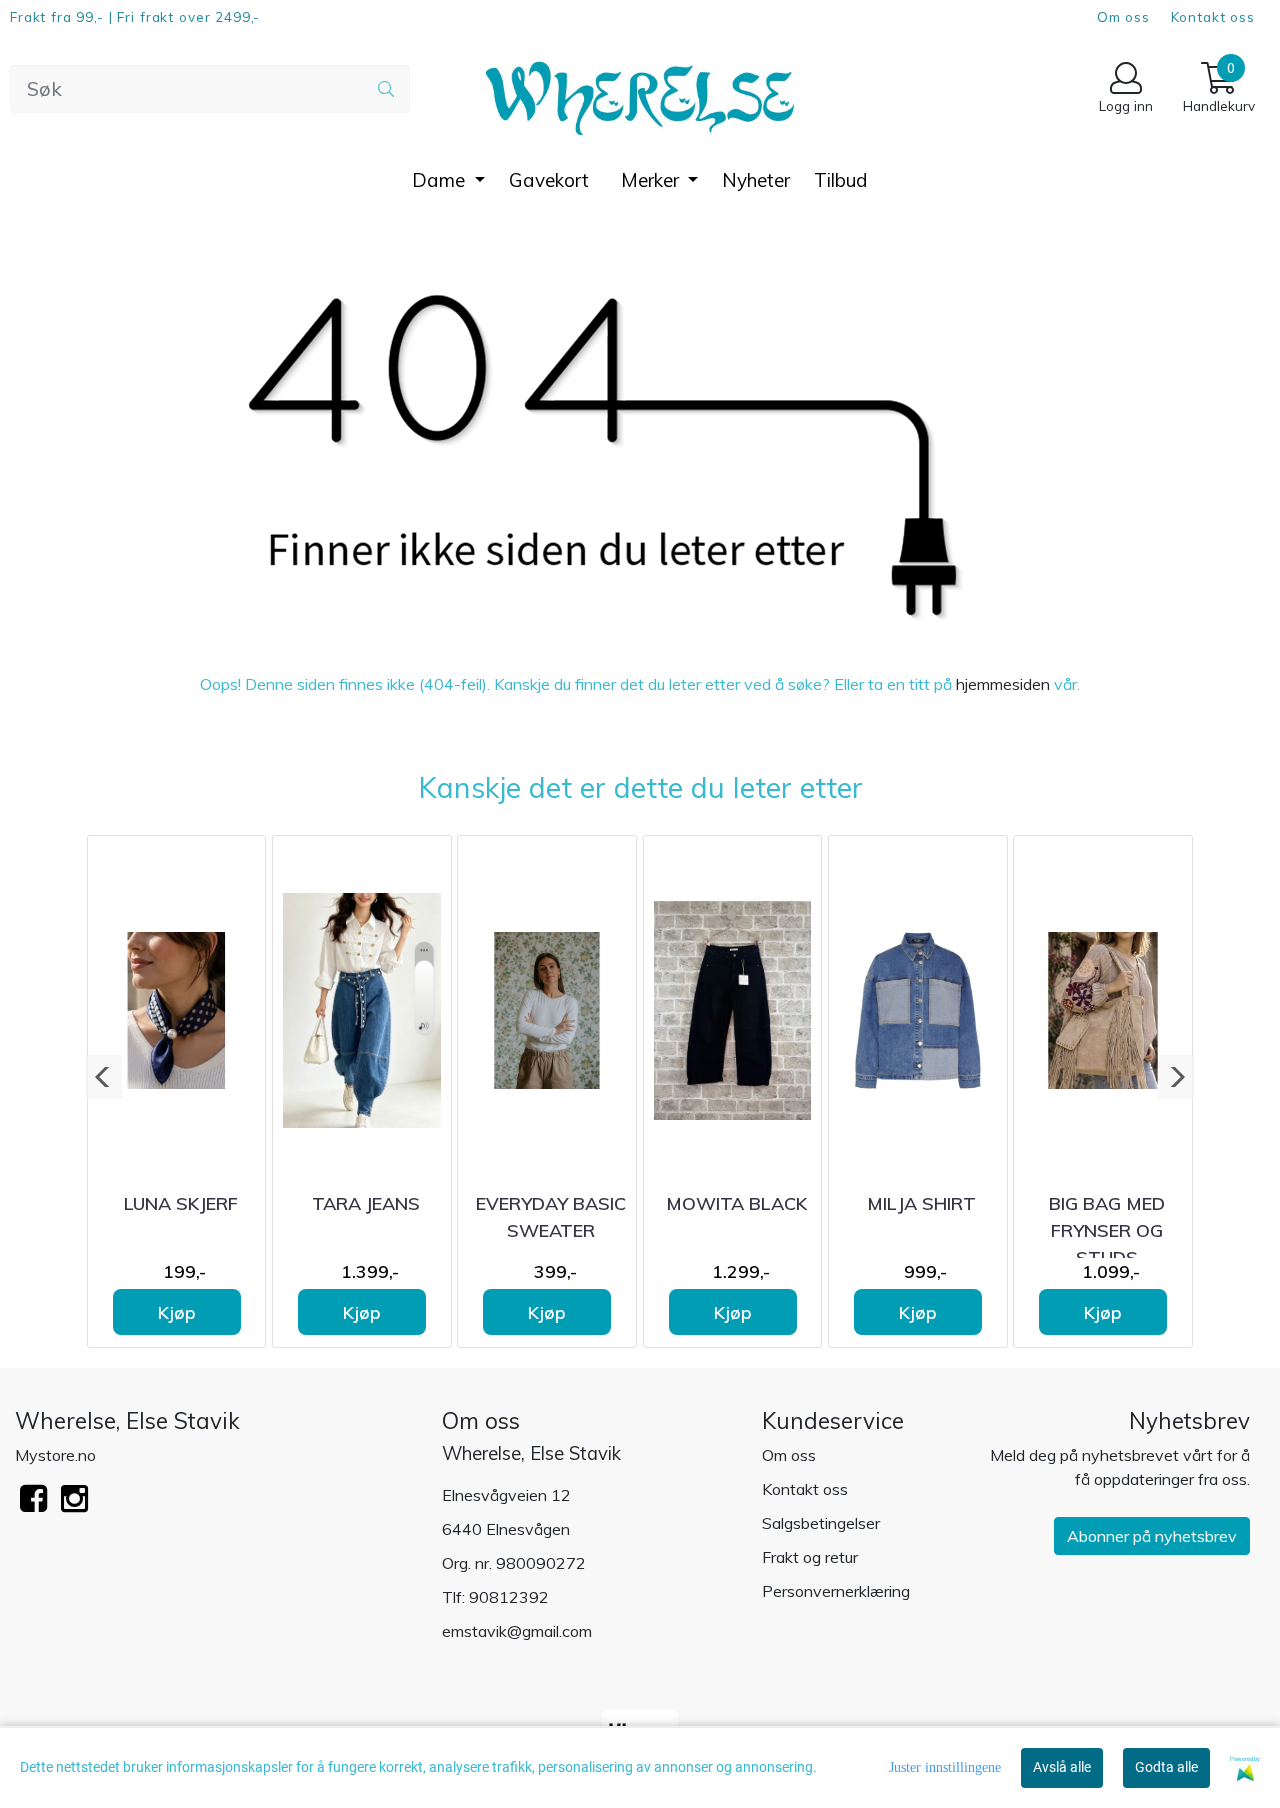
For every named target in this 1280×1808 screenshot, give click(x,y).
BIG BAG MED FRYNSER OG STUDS (1107, 1230)
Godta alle (1166, 1767)
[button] (103, 1077)
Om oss (1123, 16)
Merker (652, 180)
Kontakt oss (1213, 16)
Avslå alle (1062, 1767)
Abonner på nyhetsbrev (1152, 1536)
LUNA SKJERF (181, 1203)
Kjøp (177, 1312)
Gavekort (549, 180)
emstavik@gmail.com (517, 1631)
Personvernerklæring (836, 1591)
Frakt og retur (810, 1557)
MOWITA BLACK (736, 1203)
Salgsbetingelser (821, 1523)
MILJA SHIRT (921, 1203)
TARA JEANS (366, 1203)
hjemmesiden (1003, 684)
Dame (441, 180)
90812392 (509, 1597)
